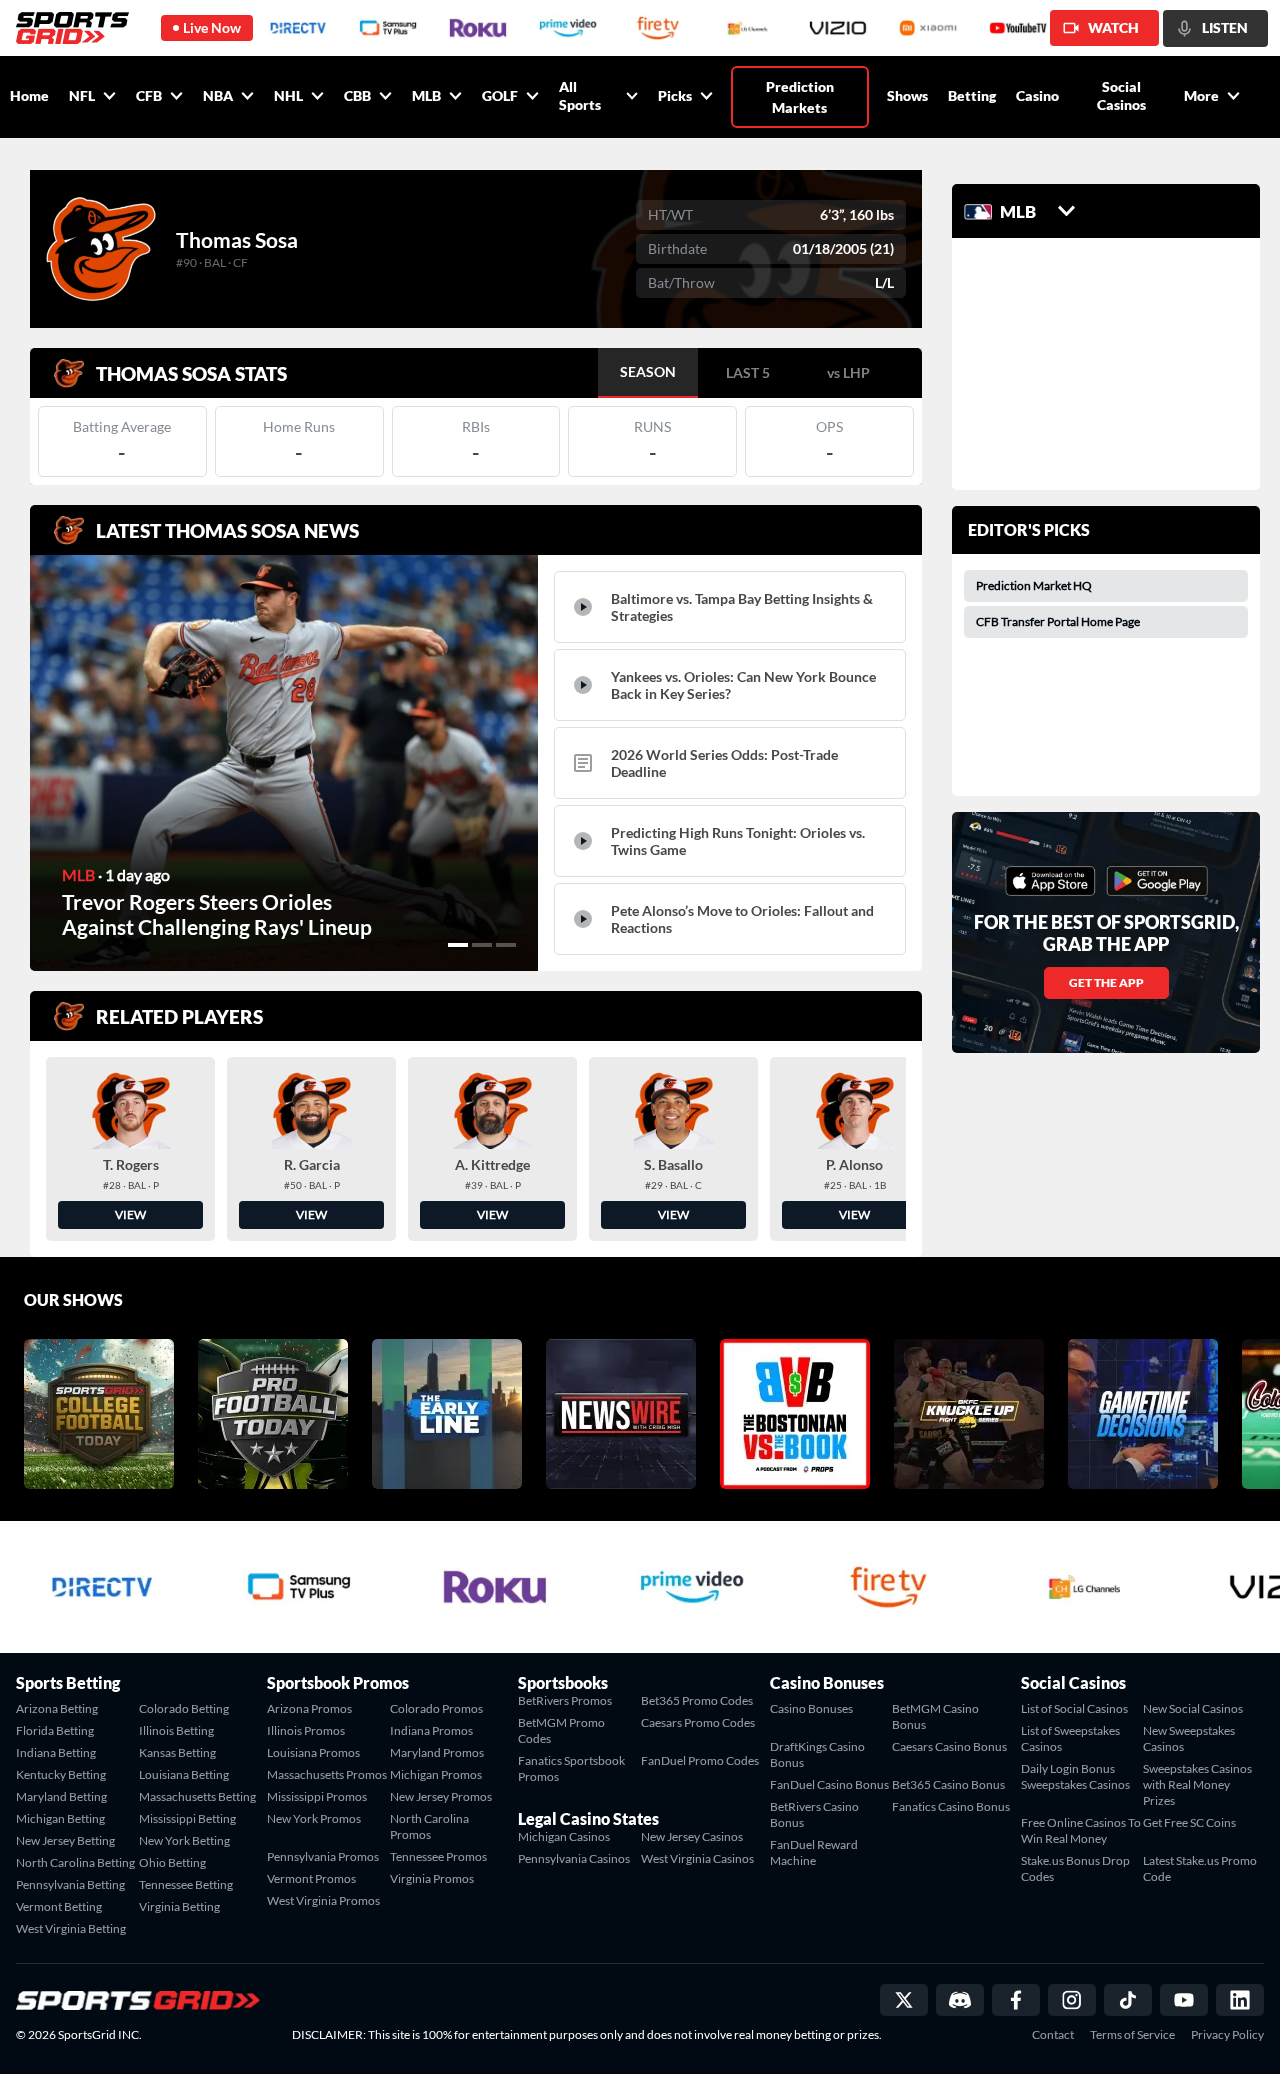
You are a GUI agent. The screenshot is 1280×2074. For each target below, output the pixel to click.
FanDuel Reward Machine (814, 1852)
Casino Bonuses (811, 1708)
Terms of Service (1132, 2035)
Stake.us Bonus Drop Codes (1075, 1868)
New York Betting (184, 1840)
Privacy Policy (1227, 2035)
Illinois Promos (306, 1730)
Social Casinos (1121, 95)
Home (29, 95)
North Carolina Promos (429, 1826)
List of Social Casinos (1074, 1708)
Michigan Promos (436, 1774)
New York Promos (314, 1818)
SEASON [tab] (648, 371)
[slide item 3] (506, 945)
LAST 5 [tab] (748, 372)
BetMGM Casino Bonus (935, 1716)
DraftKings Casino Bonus (817, 1754)
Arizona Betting (57, 1708)
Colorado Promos (436, 1708)
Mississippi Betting (187, 1818)
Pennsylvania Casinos (574, 1858)
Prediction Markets (800, 97)
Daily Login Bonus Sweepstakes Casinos (1075, 1776)
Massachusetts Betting (197, 1796)
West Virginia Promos (323, 1900)
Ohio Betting (172, 1862)
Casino (1037, 95)
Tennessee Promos (438, 1856)
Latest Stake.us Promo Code (1200, 1868)
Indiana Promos (431, 1730)
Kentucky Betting (61, 1774)
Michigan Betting (60, 1818)
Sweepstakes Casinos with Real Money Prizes (1197, 1784)
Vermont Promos (311, 1878)
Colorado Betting (184, 1708)
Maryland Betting (61, 1796)
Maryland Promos (437, 1752)
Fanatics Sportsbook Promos (571, 1768)
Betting (972, 95)
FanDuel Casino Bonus (829, 1784)
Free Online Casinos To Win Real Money (1081, 1830)
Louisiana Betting (184, 1774)
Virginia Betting (179, 1906)
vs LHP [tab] (848, 372)
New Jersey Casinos (692, 1836)
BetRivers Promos (565, 1700)
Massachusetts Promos (327, 1774)
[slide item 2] (482, 945)
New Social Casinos (1193, 1708)
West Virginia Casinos (697, 1858)
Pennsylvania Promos (323, 1856)
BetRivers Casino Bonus (814, 1814)
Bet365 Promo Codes (697, 1700)
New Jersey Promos (441, 1796)
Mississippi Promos (317, 1796)
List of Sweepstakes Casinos (1070, 1738)
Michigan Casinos (564, 1836)
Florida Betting (55, 1730)
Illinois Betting (176, 1730)
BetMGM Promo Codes (561, 1730)
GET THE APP (1106, 982)
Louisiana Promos (313, 1752)
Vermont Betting (59, 1906)
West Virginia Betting (71, 1928)
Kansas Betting (177, 1752)
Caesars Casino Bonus (949, 1746)
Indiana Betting (56, 1752)
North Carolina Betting (75, 1862)
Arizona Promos (309, 1708)
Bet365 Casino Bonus (948, 1784)
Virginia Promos (432, 1878)
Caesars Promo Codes (698, 1722)
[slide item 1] (458, 945)
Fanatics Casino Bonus (951, 1806)
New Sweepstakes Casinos (1189, 1738)
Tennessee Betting (186, 1884)
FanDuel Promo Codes (700, 1760)
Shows (907, 95)
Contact (1053, 2035)
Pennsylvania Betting (70, 1884)
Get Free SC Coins (1189, 1822)
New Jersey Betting (65, 1840)
